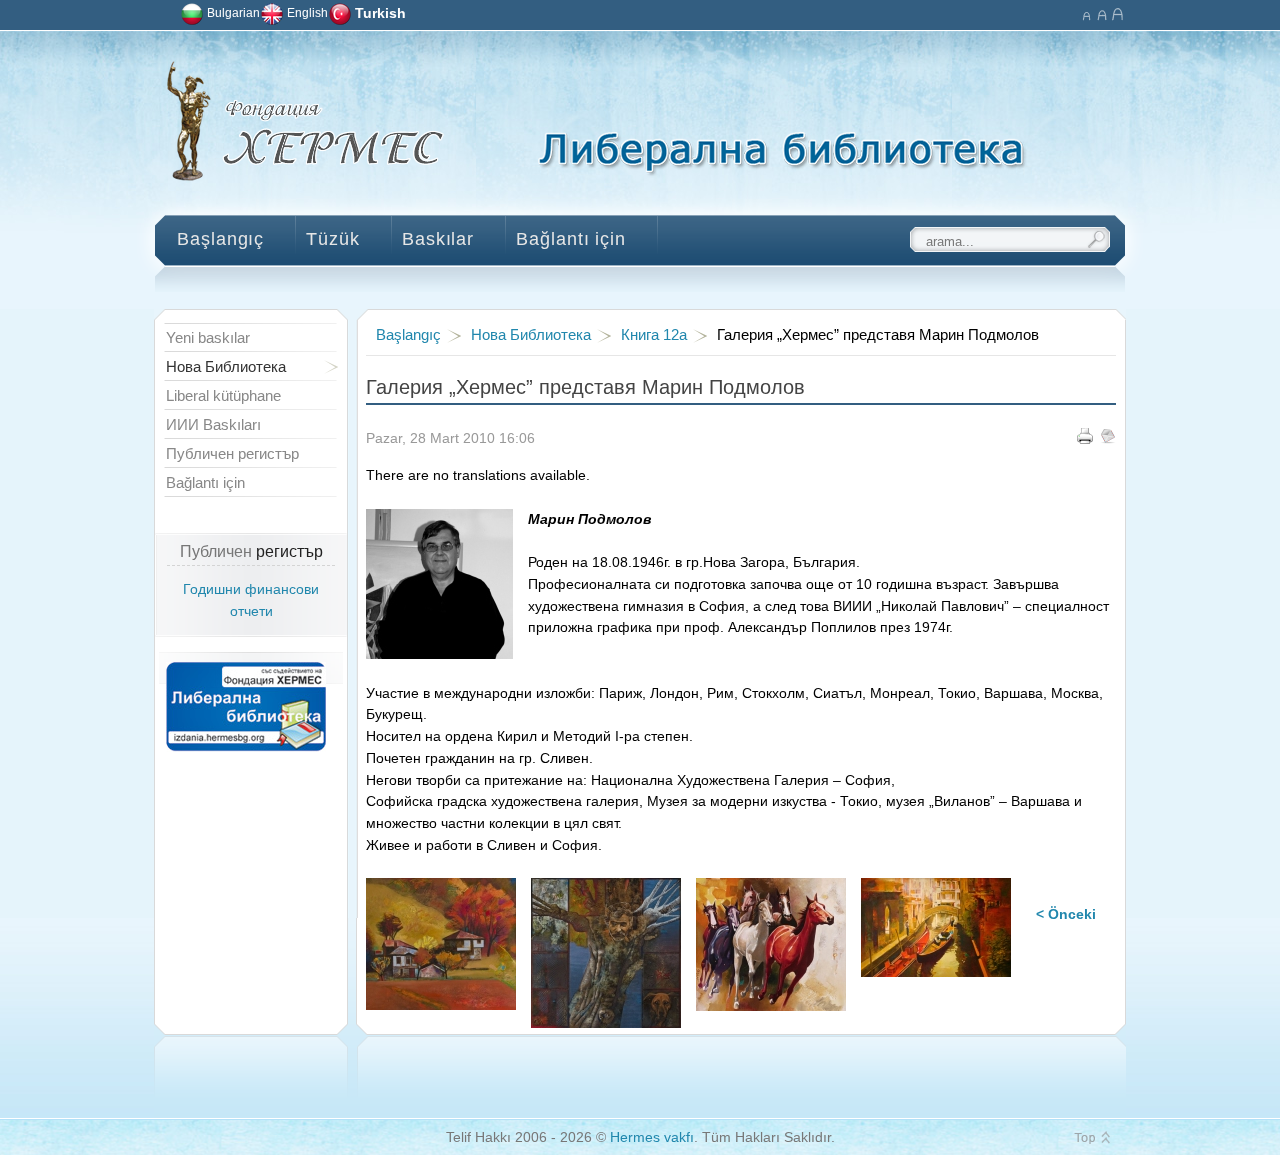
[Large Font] (1117, 12)
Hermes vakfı (652, 1137)
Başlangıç (408, 334)
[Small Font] (1085, 12)
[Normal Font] (1101, 12)
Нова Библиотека (531, 334)
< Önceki (1066, 914)
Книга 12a (654, 334)
